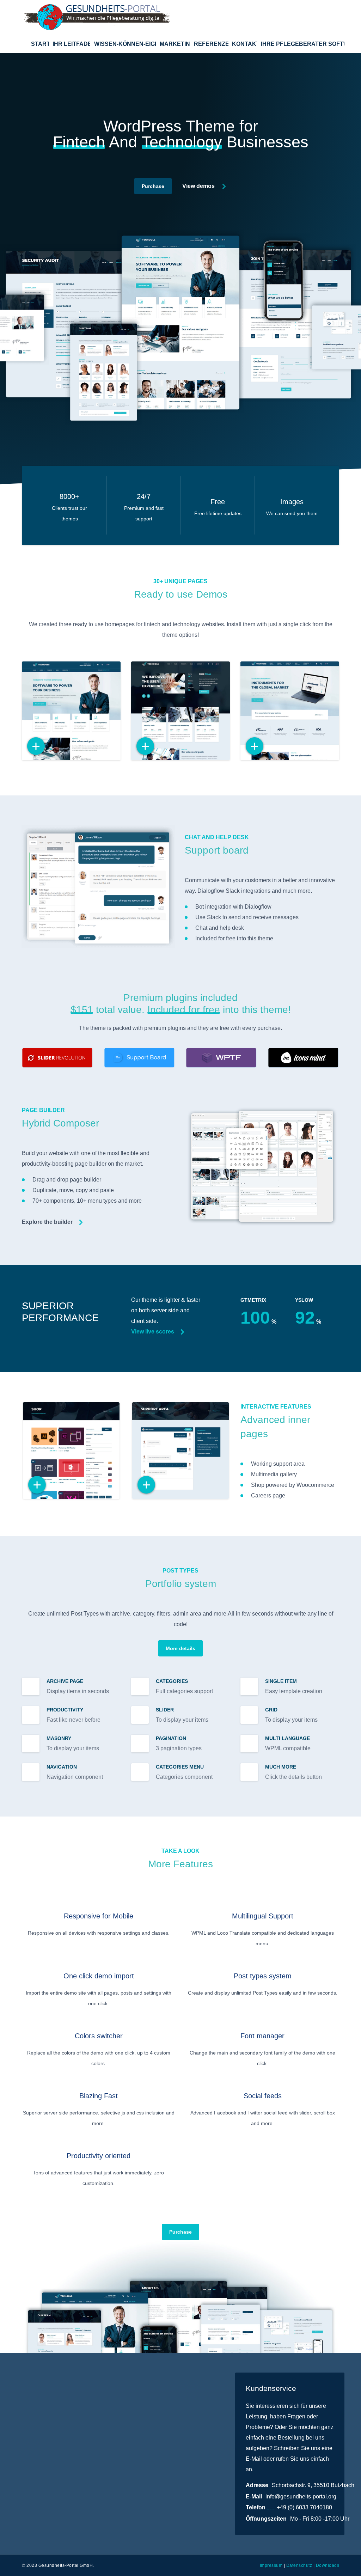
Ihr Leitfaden (71, 44)
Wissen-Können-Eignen (125, 44)
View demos (198, 186)
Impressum (271, 2565)
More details (180, 1648)
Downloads (328, 2565)
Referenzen (211, 44)
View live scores (153, 1332)
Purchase (153, 186)
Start (40, 44)
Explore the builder (47, 1222)
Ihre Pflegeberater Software (303, 44)
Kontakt (244, 44)
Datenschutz (299, 2565)
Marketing (175, 44)
